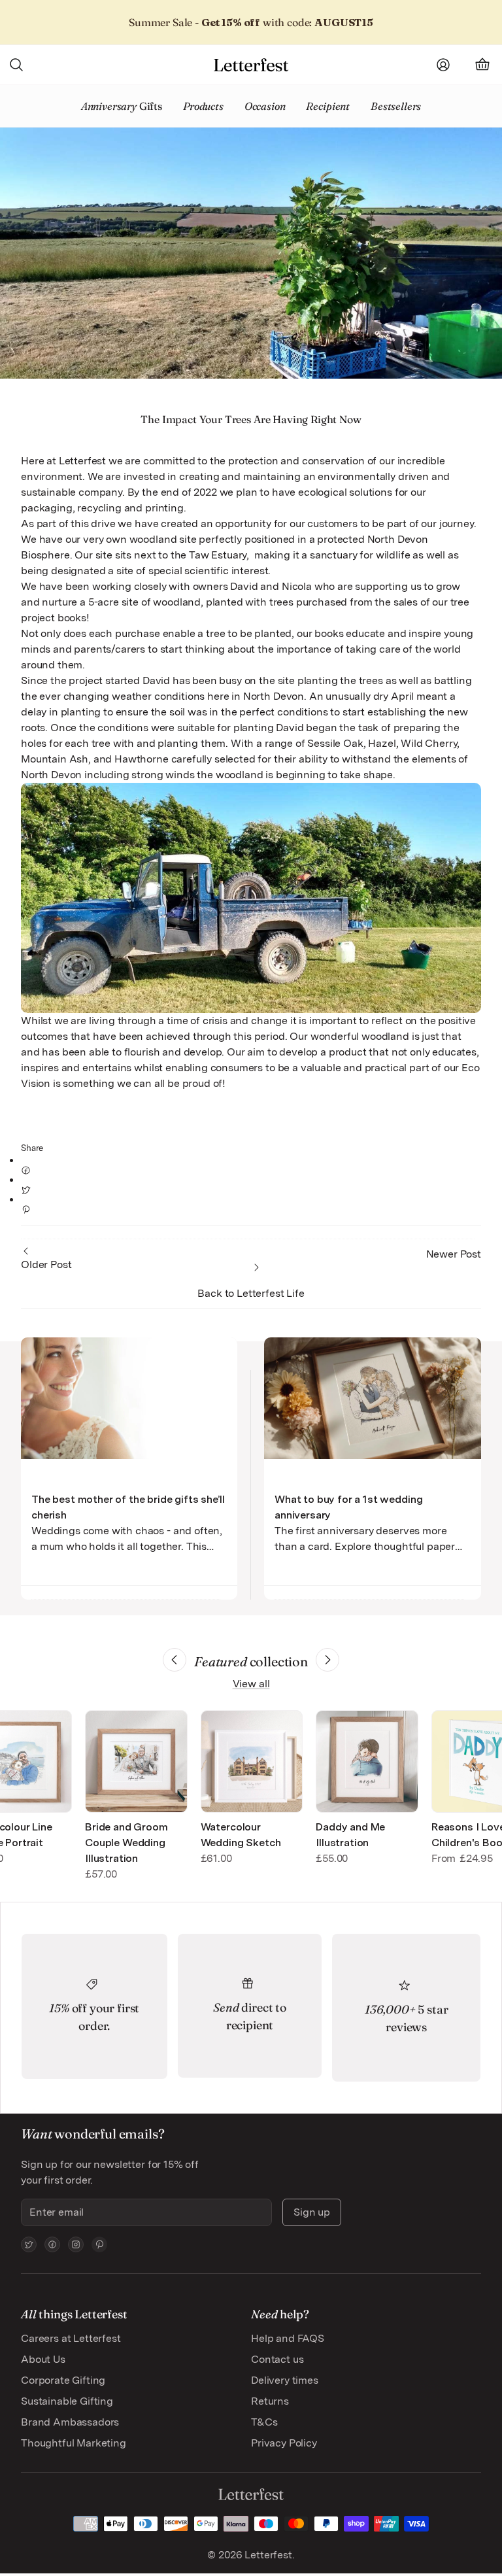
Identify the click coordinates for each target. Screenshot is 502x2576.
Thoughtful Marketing (74, 2443)
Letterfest (267, 2555)
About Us (43, 2359)
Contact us (277, 2359)
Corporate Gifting (63, 2380)
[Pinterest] (99, 2244)
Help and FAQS (288, 2338)
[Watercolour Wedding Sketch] (252, 1761)
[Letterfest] (251, 65)
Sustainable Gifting (67, 2401)
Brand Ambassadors (70, 2422)
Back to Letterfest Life (251, 1293)
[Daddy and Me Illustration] (367, 1761)
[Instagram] (76, 2244)
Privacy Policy (284, 2443)
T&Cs (264, 2422)
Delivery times (285, 2380)
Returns (270, 2401)
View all (251, 1684)
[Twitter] (29, 2244)
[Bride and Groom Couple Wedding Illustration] (136, 1761)
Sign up (312, 2212)
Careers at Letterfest (71, 2338)
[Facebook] (52, 2244)
